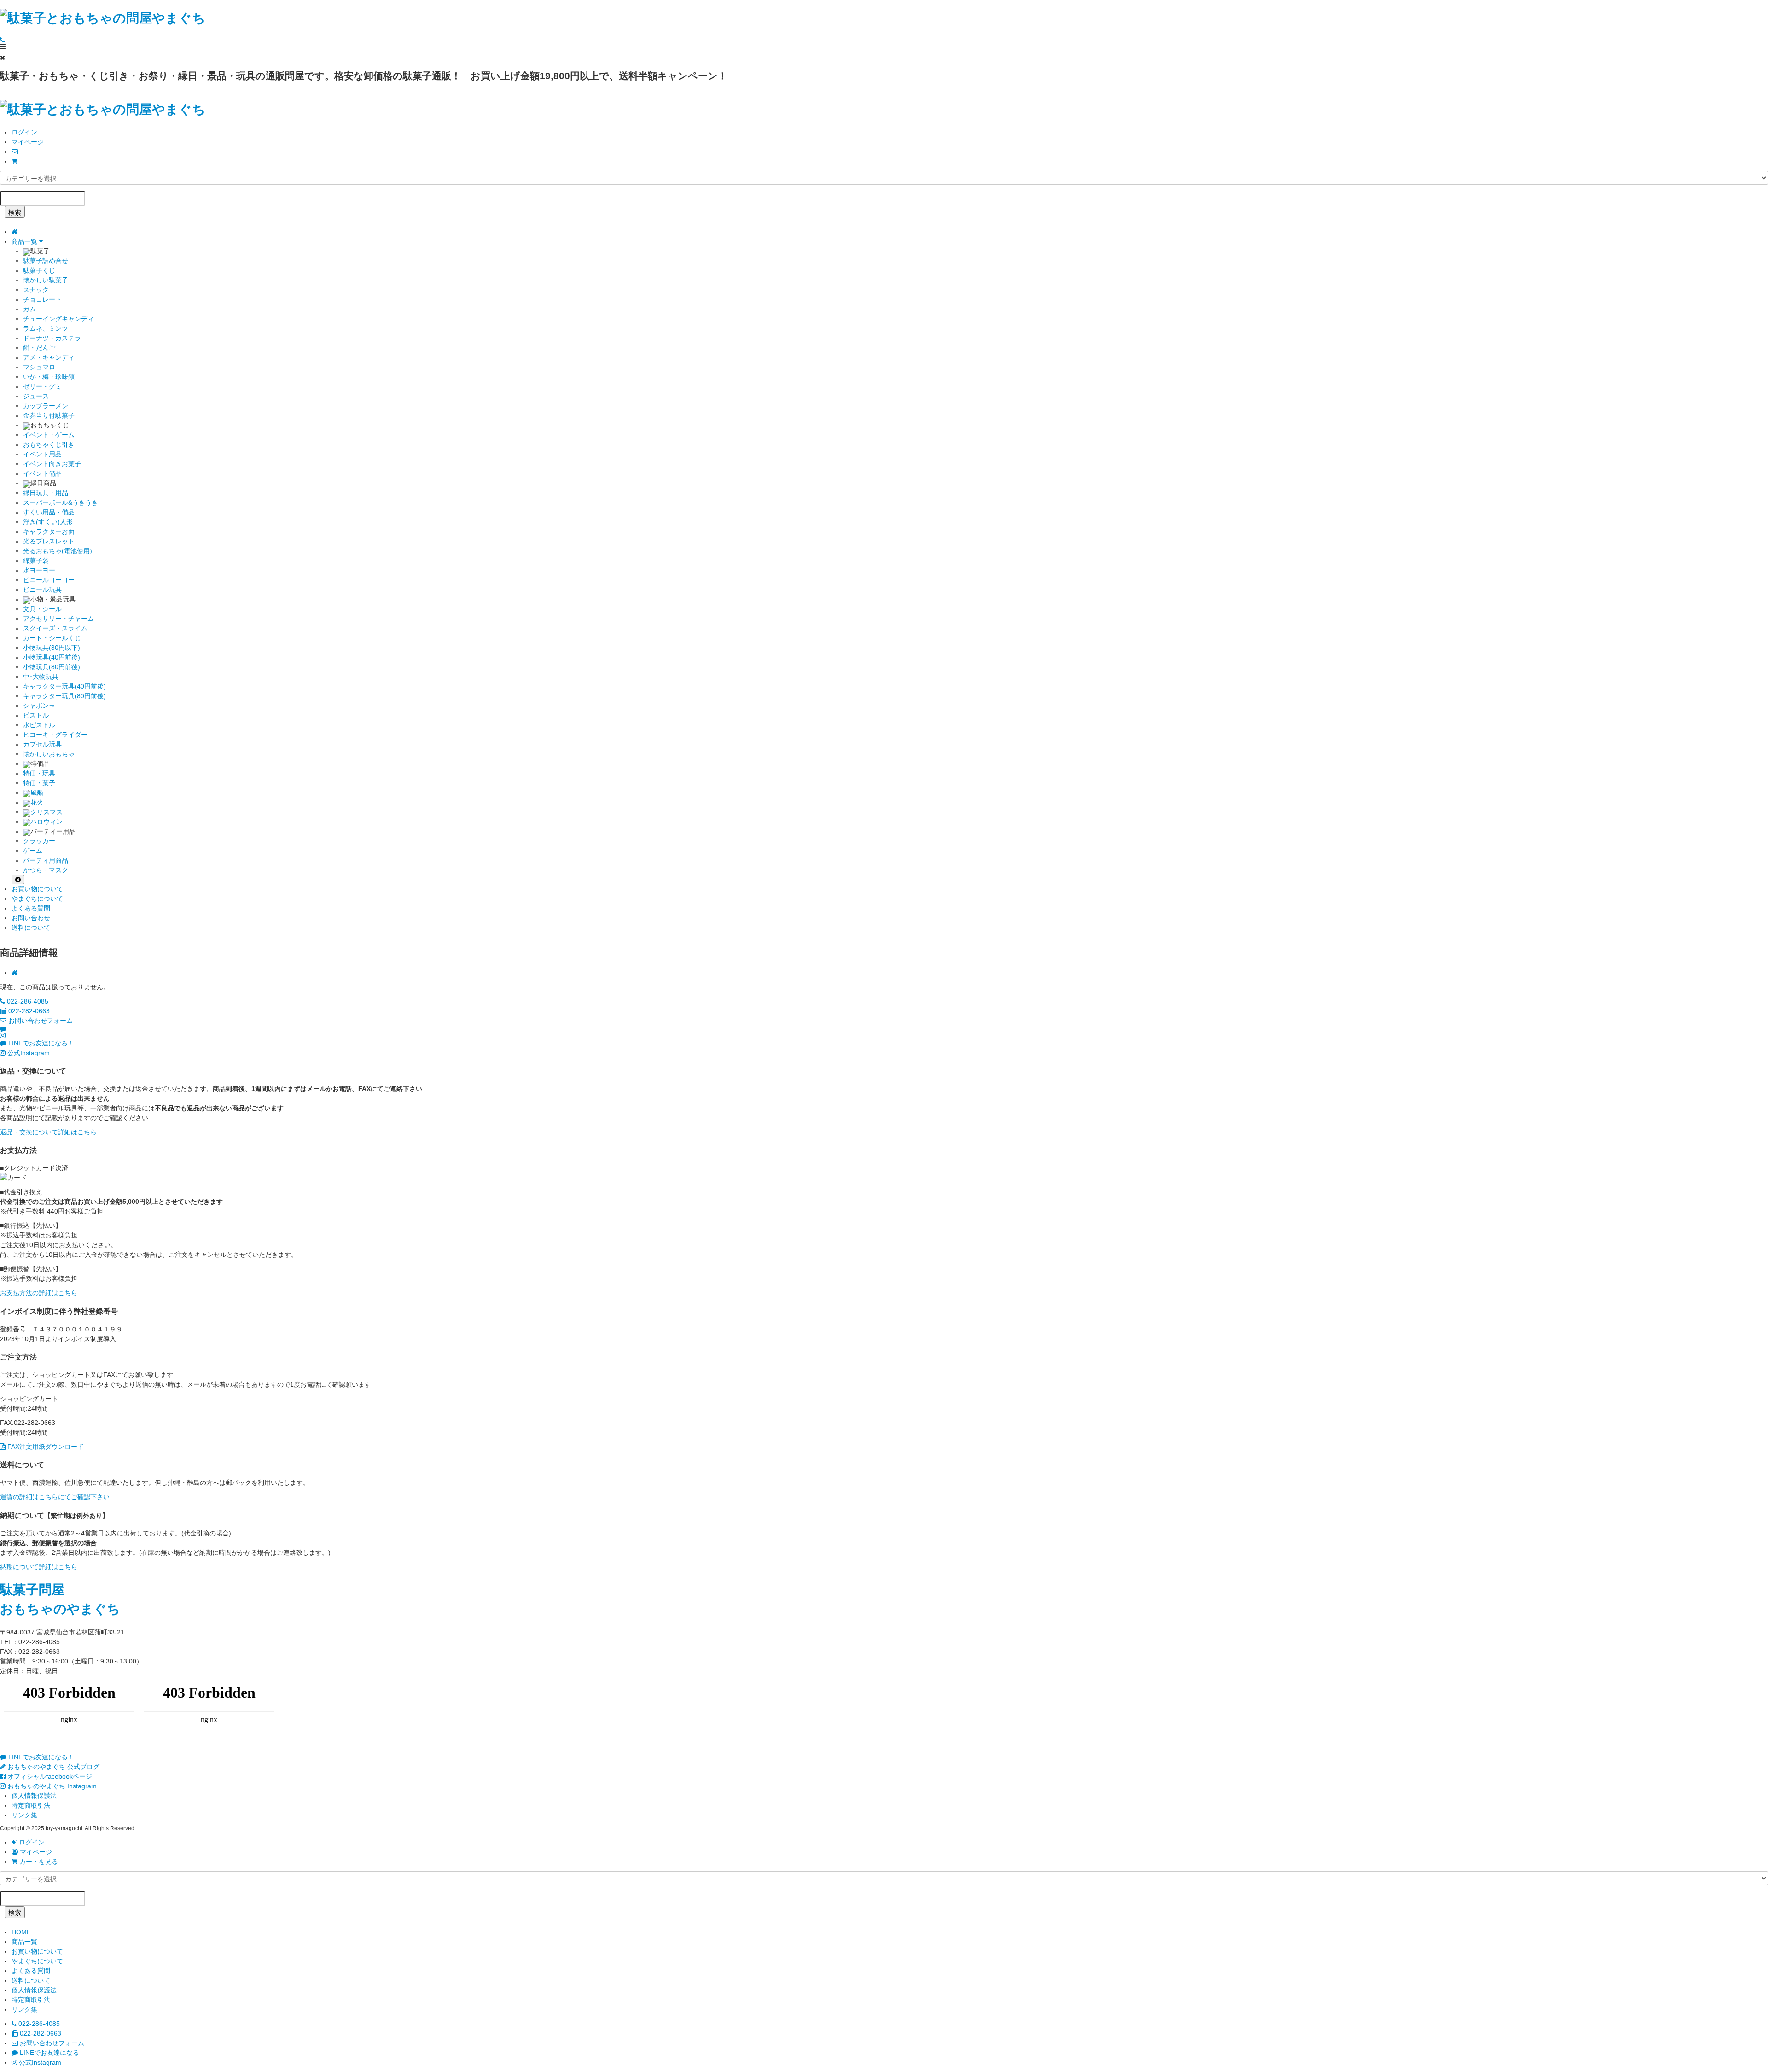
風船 (37, 793)
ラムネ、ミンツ (46, 328)
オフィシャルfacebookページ (49, 1776)
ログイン (24, 132)
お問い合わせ (31, 918)
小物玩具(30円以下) (52, 648)
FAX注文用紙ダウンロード (45, 1447)
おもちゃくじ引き (49, 444)
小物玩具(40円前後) (52, 657)
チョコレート (42, 299)
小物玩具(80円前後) (52, 667)
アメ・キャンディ (49, 357)
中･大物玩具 (41, 677)
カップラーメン (46, 406)
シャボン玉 (39, 706)
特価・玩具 (39, 773)
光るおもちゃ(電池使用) (58, 551)
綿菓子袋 (36, 560)
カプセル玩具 (42, 744)
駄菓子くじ (39, 270)
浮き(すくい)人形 (48, 522)
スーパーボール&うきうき (61, 502)
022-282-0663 (28, 1011)
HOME (21, 1932)
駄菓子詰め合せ (46, 261)
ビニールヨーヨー (49, 580)
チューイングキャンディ (58, 319)
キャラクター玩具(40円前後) (64, 686)
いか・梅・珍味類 (49, 377)
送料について (31, 928)
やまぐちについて (37, 899)
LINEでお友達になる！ (40, 1043)
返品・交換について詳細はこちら (48, 1132)
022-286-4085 (27, 1001)
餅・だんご (39, 348)
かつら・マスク (46, 870)
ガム (29, 309)
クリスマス (47, 812)
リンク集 (24, 1815)
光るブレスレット (49, 541)
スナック (36, 290)
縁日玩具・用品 (46, 493)
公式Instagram (28, 1053)
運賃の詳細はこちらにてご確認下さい (55, 1497)
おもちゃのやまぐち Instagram (51, 1786)
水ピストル (39, 725)
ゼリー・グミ (42, 386)
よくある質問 (31, 908)
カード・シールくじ (52, 638)
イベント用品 (42, 454)
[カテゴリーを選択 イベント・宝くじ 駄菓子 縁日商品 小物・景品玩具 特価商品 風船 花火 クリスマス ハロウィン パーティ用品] (884, 178)
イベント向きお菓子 (52, 464)
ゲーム (33, 851)
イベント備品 (42, 473)
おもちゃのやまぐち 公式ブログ (52, 1767)
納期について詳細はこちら (39, 1567)
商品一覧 (25, 241)
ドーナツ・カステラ (52, 338)
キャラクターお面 (49, 531)
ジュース (36, 396)
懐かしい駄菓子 (46, 280)
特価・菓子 (39, 783)
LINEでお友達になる (49, 2053)
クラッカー (39, 841)
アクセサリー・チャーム (58, 619)
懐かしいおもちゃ (49, 754)
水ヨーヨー (39, 570)
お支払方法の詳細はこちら (39, 1293)
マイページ (28, 142)
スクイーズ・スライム (55, 628)
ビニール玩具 (42, 589)
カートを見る (38, 1862)
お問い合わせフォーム (40, 1021)
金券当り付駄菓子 (49, 415)
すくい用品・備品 (49, 512)
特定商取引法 (31, 1805)
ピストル (36, 715)
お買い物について (37, 889)
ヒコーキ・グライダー (55, 735)
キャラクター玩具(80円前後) (64, 696)
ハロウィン (47, 822)
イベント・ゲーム (49, 435)
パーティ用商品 (46, 860)
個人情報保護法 (34, 1796)
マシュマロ (39, 367)
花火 (37, 802)
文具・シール (42, 609)
